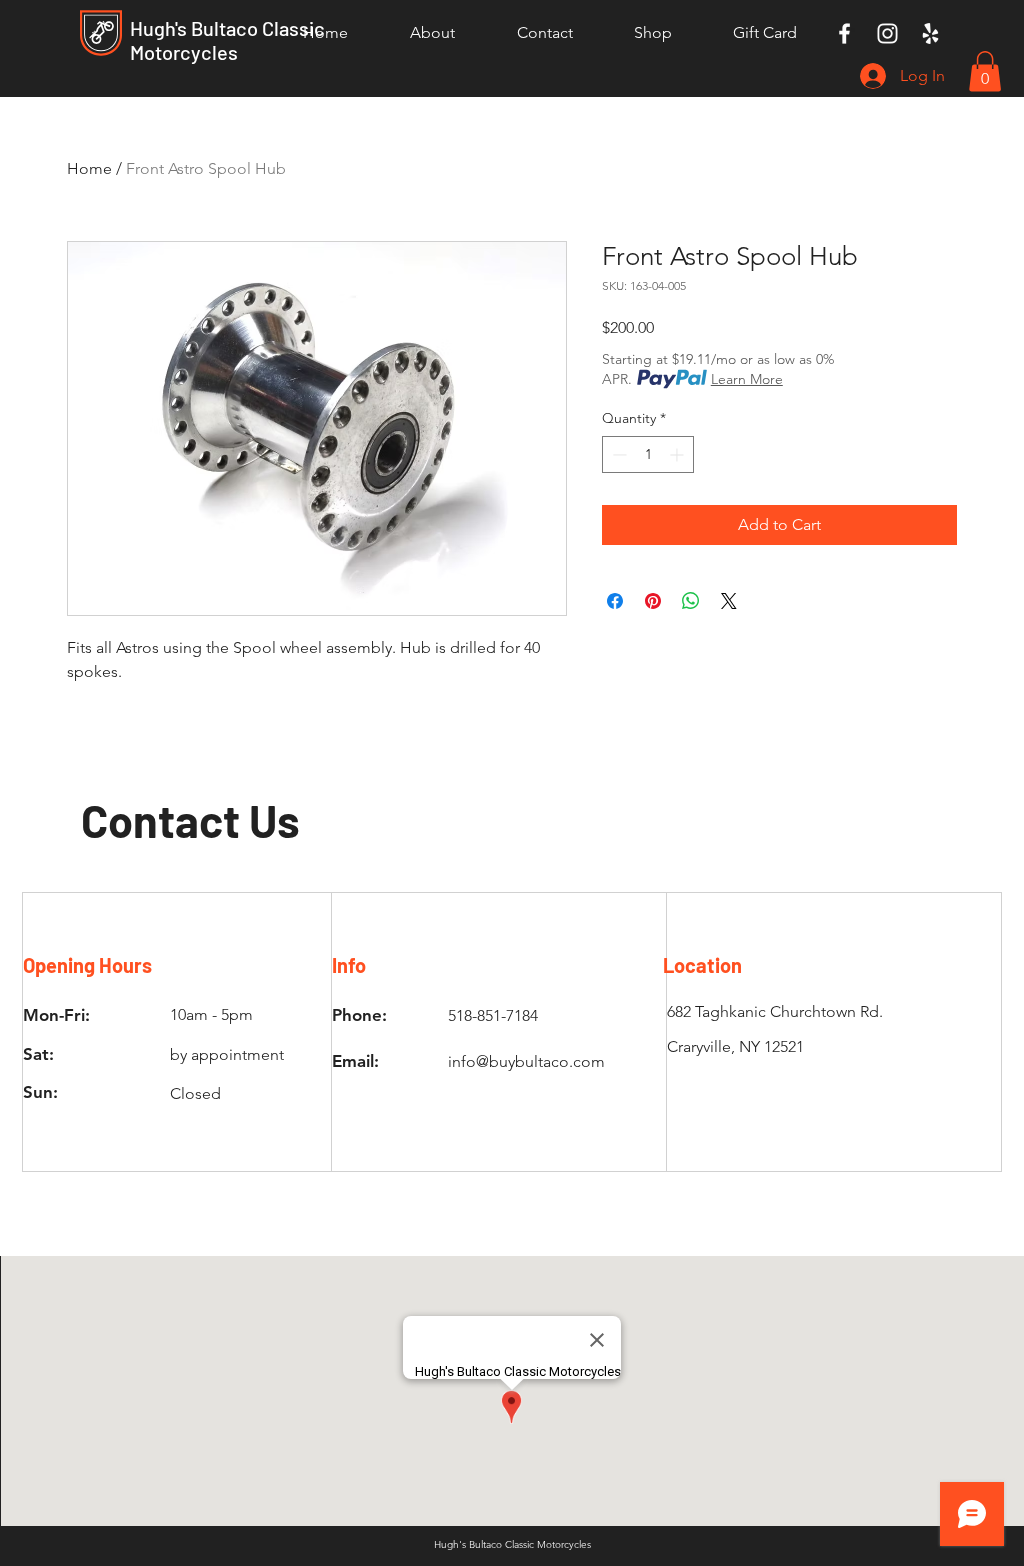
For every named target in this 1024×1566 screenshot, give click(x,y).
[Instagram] (887, 33)
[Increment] (678, 454)
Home (89, 168)
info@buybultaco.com (526, 1061)
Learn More (747, 379)
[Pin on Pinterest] (653, 601)
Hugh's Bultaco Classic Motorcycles (227, 40)
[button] (985, 71)
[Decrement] (617, 454)
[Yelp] (930, 33)
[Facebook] (844, 33)
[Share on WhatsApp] (691, 601)
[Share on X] (729, 601)
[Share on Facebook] (615, 601)
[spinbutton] (648, 454)
